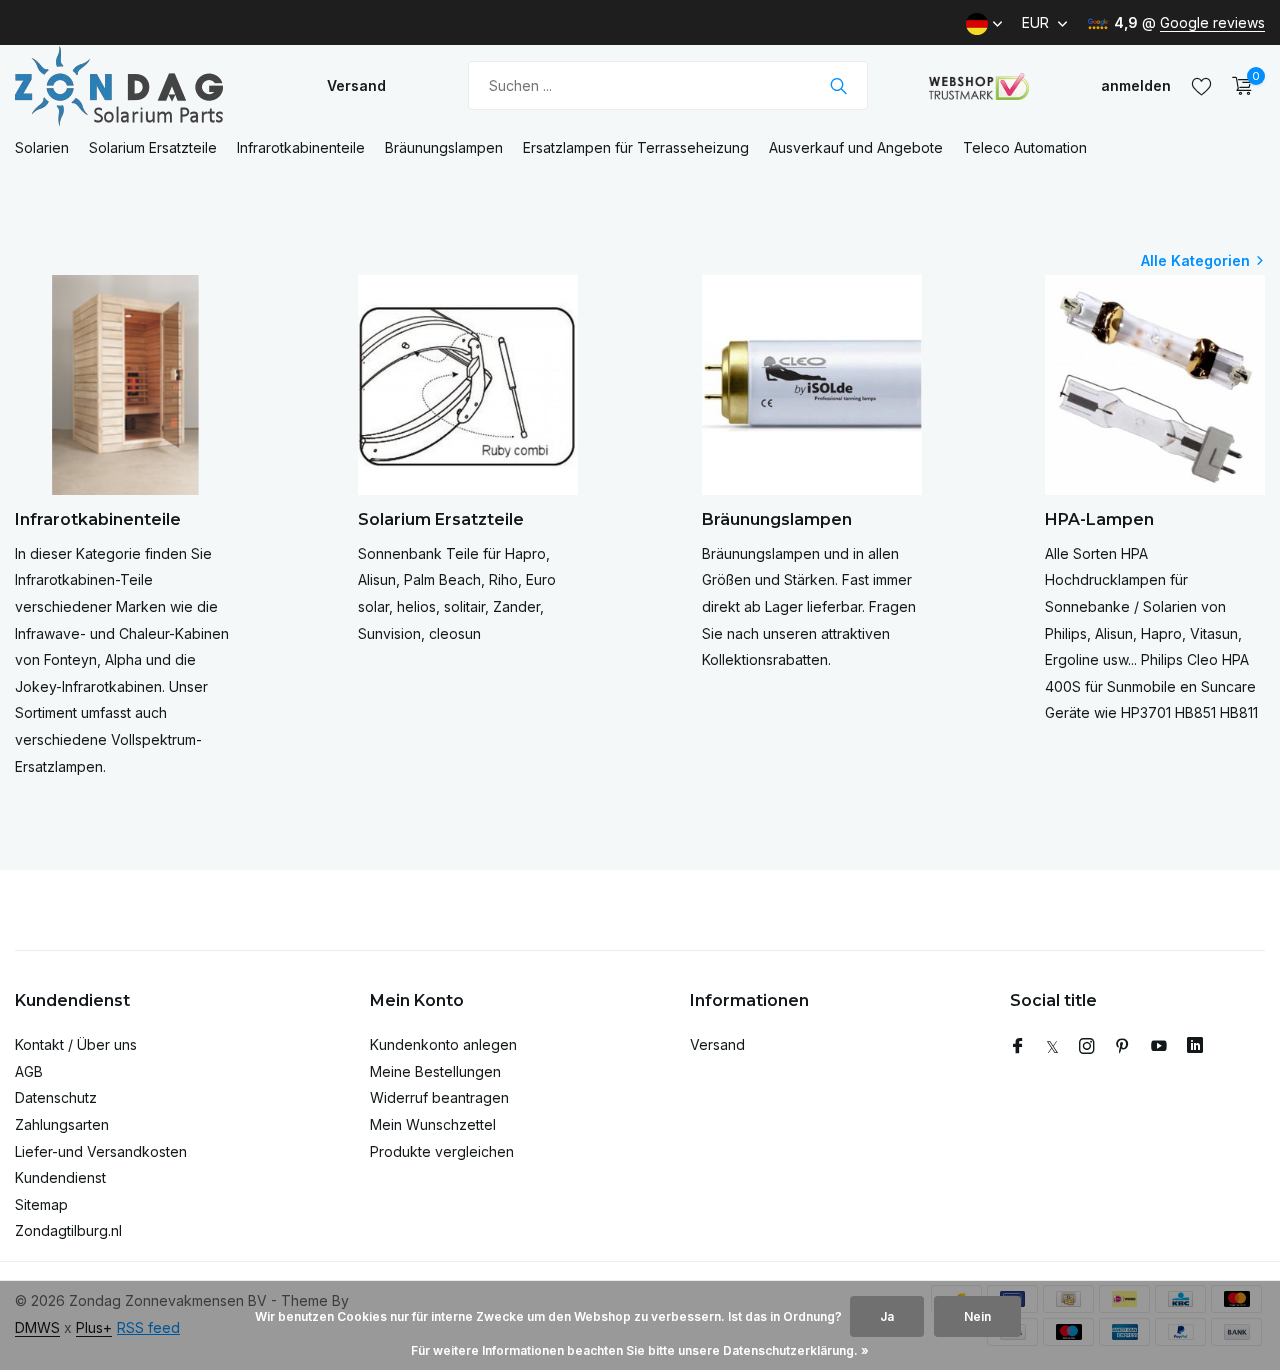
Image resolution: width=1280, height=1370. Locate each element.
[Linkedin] (1195, 1047)
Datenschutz (56, 1097)
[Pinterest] (1123, 1047)
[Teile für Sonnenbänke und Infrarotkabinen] (140, 85)
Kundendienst (60, 1177)
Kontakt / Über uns (76, 1044)
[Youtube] (1159, 1047)
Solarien (42, 147)
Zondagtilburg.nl (68, 1230)
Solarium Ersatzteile (153, 147)
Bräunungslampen (444, 147)
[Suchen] (838, 86)
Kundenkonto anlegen (443, 1044)
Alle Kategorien (1195, 260)
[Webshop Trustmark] (979, 86)
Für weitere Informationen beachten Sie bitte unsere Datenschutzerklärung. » (640, 1350)
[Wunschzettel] (1201, 86)
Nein (977, 1316)
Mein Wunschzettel (433, 1124)
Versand (356, 85)
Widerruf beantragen (439, 1097)
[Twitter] (1052, 1047)
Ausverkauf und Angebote (856, 147)
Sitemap (41, 1204)
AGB (29, 1071)
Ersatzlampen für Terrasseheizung (636, 147)
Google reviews (1212, 22)
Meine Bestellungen (435, 1071)
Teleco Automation (1025, 147)
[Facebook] (1018, 1047)
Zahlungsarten (62, 1124)
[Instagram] (1087, 1047)
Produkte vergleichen (442, 1151)
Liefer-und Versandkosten (101, 1151)
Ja (887, 1316)
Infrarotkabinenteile (301, 147)
